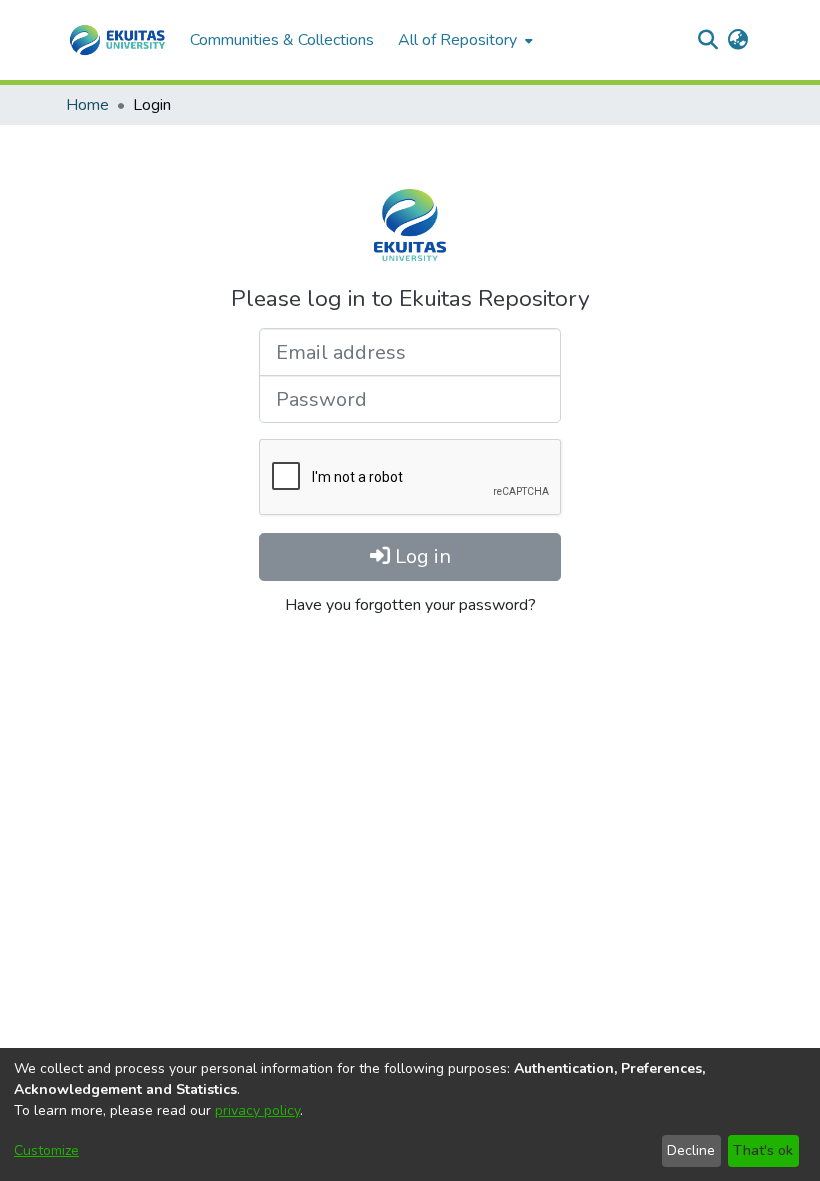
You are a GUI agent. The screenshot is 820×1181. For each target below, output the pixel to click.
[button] (117, 40)
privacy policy (257, 1110)
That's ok (763, 1150)
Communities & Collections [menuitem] (282, 40)
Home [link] (87, 105)
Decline (691, 1150)
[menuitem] (463, 40)
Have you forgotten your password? (410, 605)
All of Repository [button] (457, 40)
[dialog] (410, 1114)
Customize (46, 1150)
